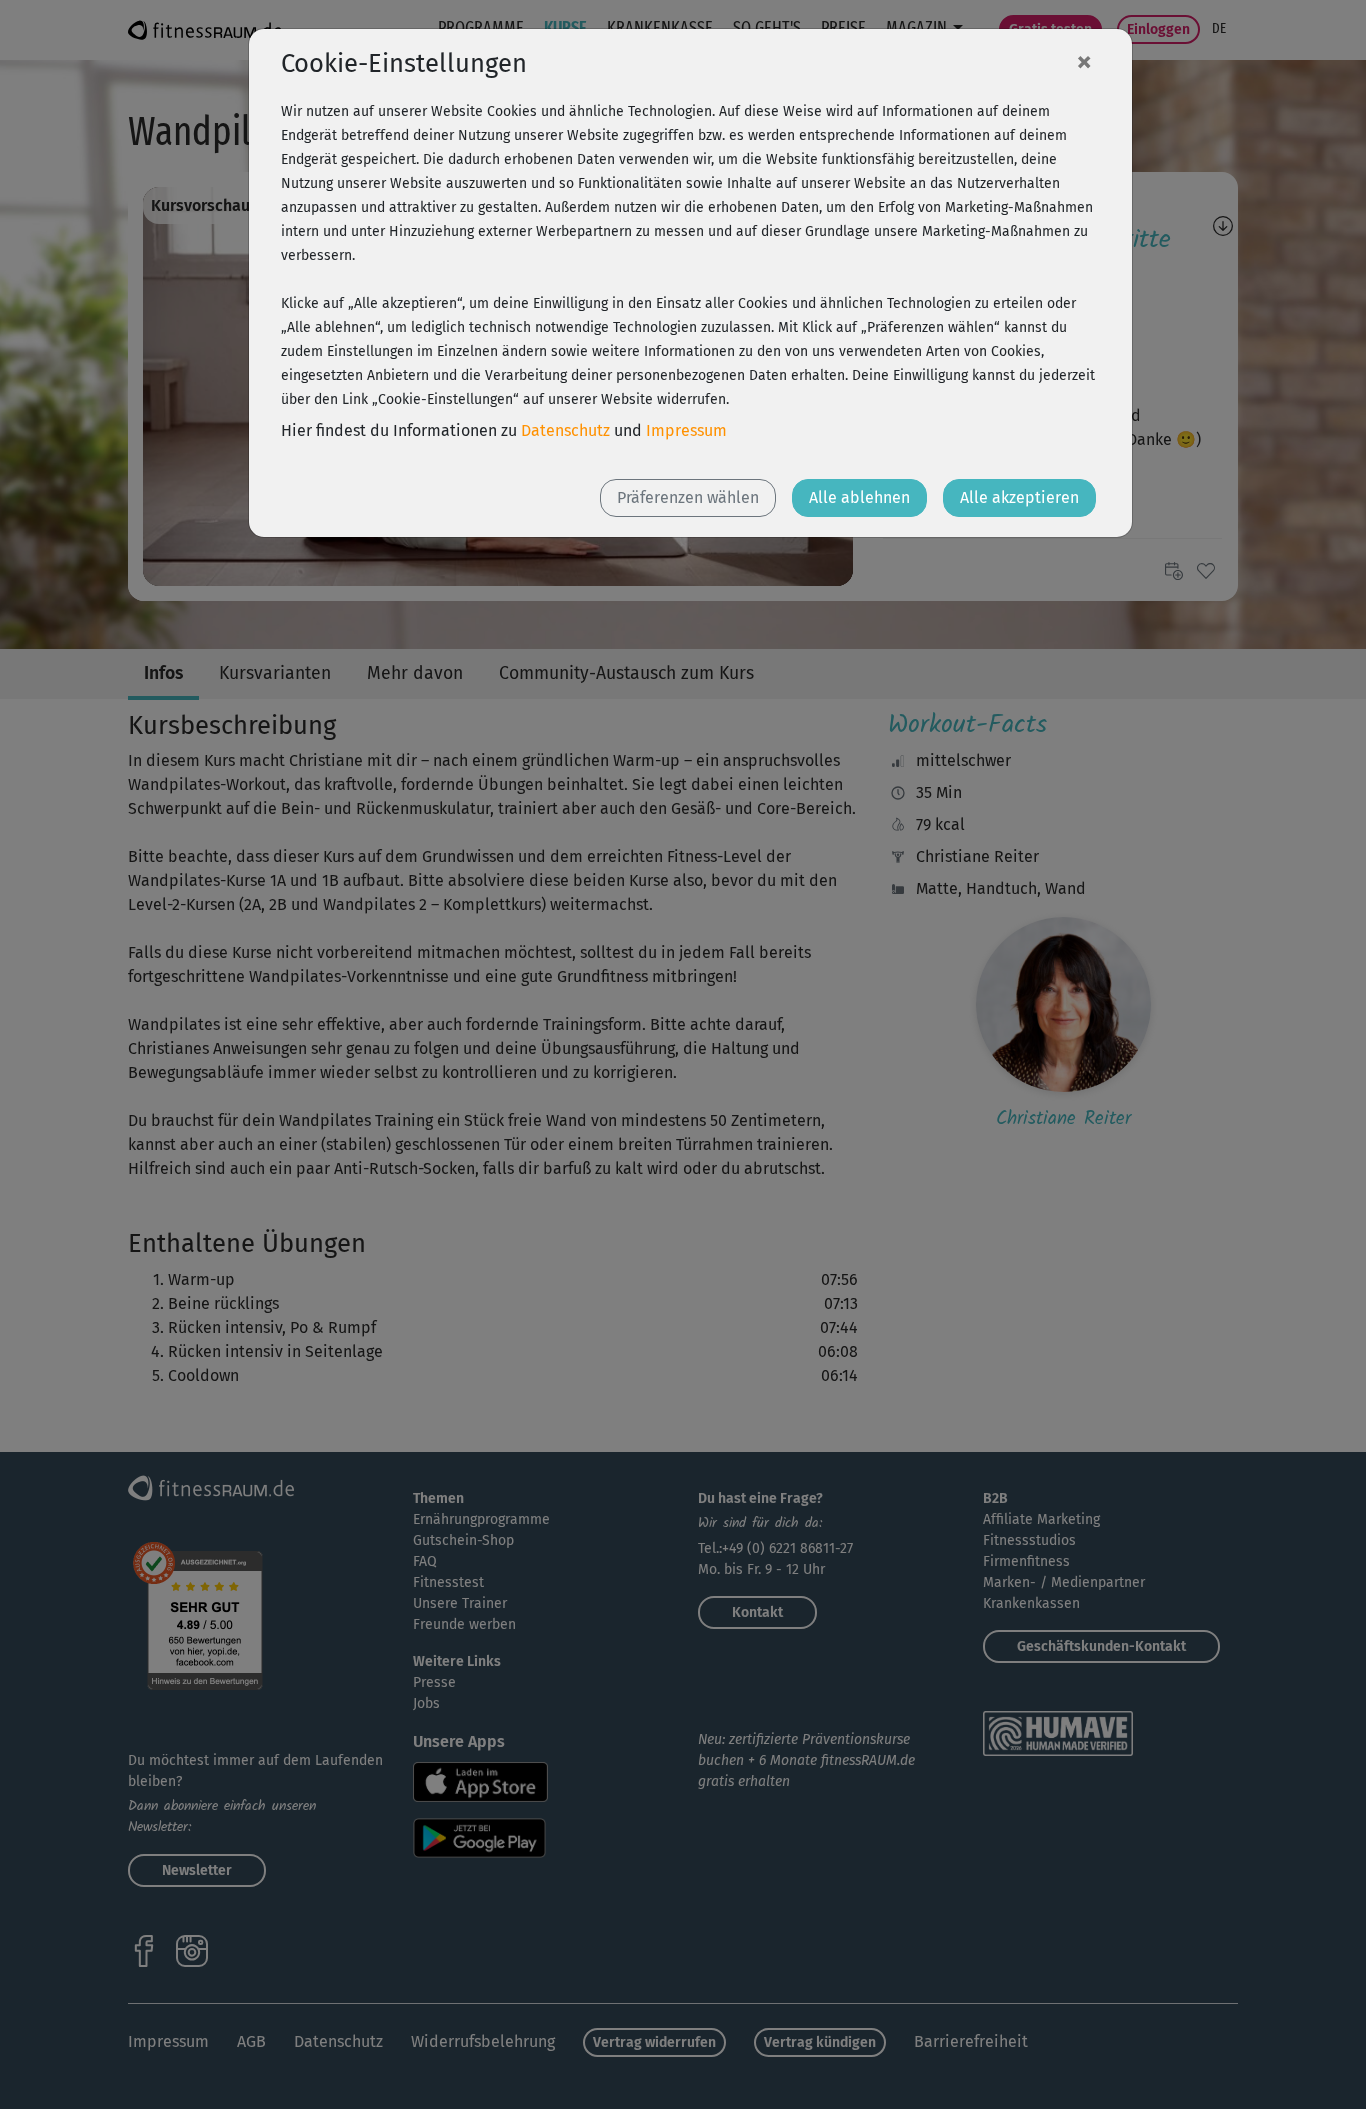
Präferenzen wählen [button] (688, 497)
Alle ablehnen (859, 497)
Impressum (686, 430)
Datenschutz (565, 430)
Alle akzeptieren (1019, 497)
